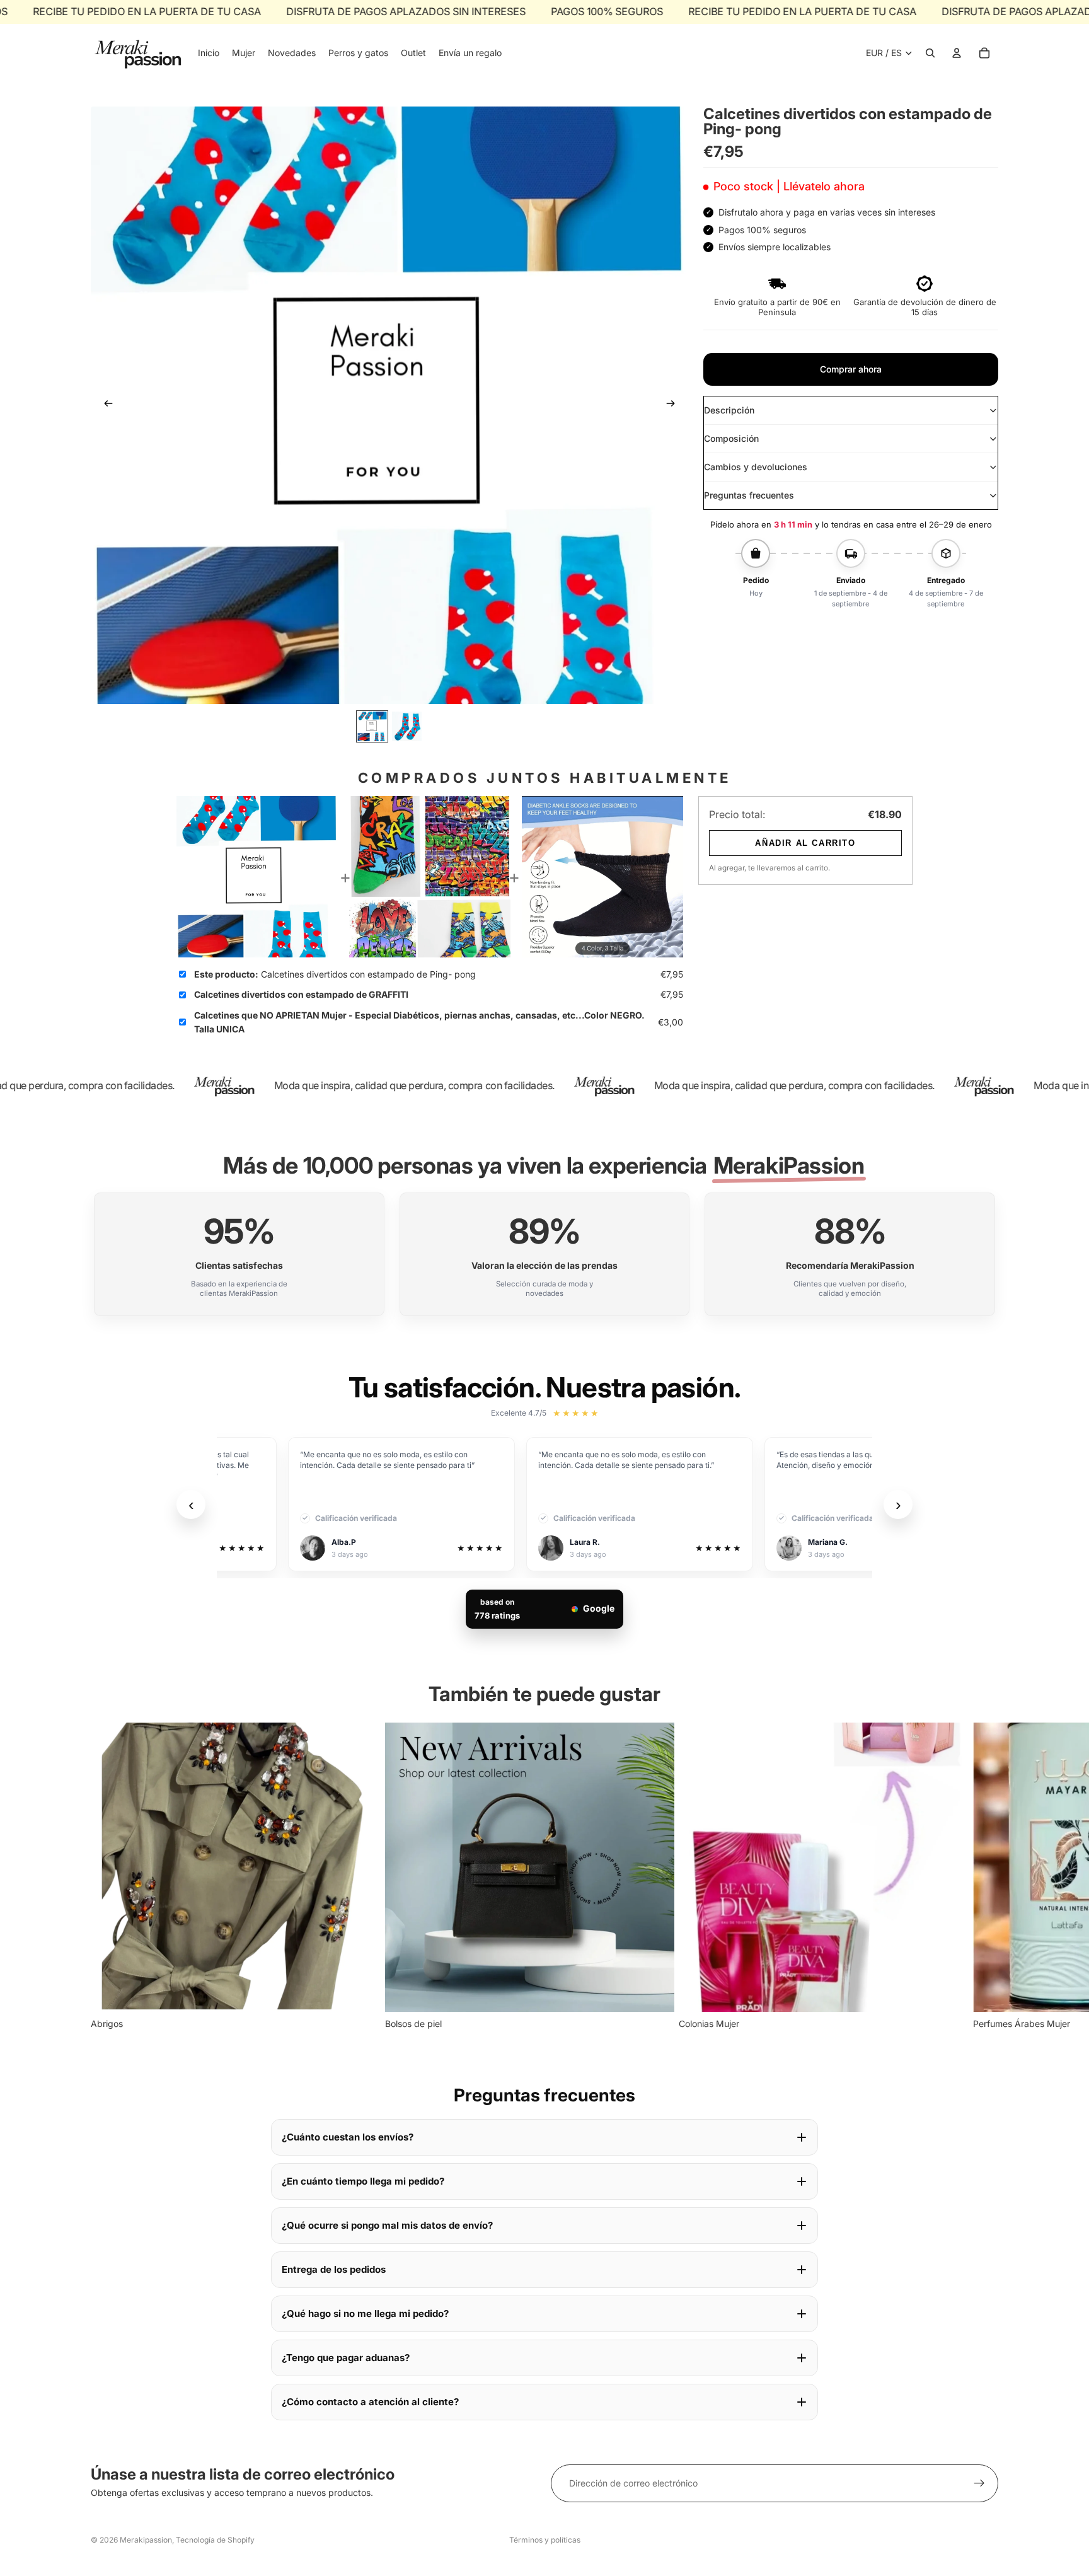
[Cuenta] (957, 53)
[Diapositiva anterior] (105, 405)
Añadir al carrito (805, 843)
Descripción (729, 410)
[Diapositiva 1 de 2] (372, 726)
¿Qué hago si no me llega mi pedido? (365, 2313)
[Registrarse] (979, 2483)
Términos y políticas (545, 2540)
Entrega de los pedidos (334, 2269)
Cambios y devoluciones (756, 467)
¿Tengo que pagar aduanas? (346, 2358)
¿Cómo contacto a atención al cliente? (370, 2402)
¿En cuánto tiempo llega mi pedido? (363, 2181)
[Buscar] (930, 53)
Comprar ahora (851, 369)
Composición (731, 438)
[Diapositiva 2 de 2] (407, 726)
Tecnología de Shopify (215, 2540)
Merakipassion (146, 2540)
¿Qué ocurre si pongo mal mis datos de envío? (387, 2225)
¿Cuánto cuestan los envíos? (348, 2137)
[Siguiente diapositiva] (674, 405)
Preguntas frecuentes (749, 495)
